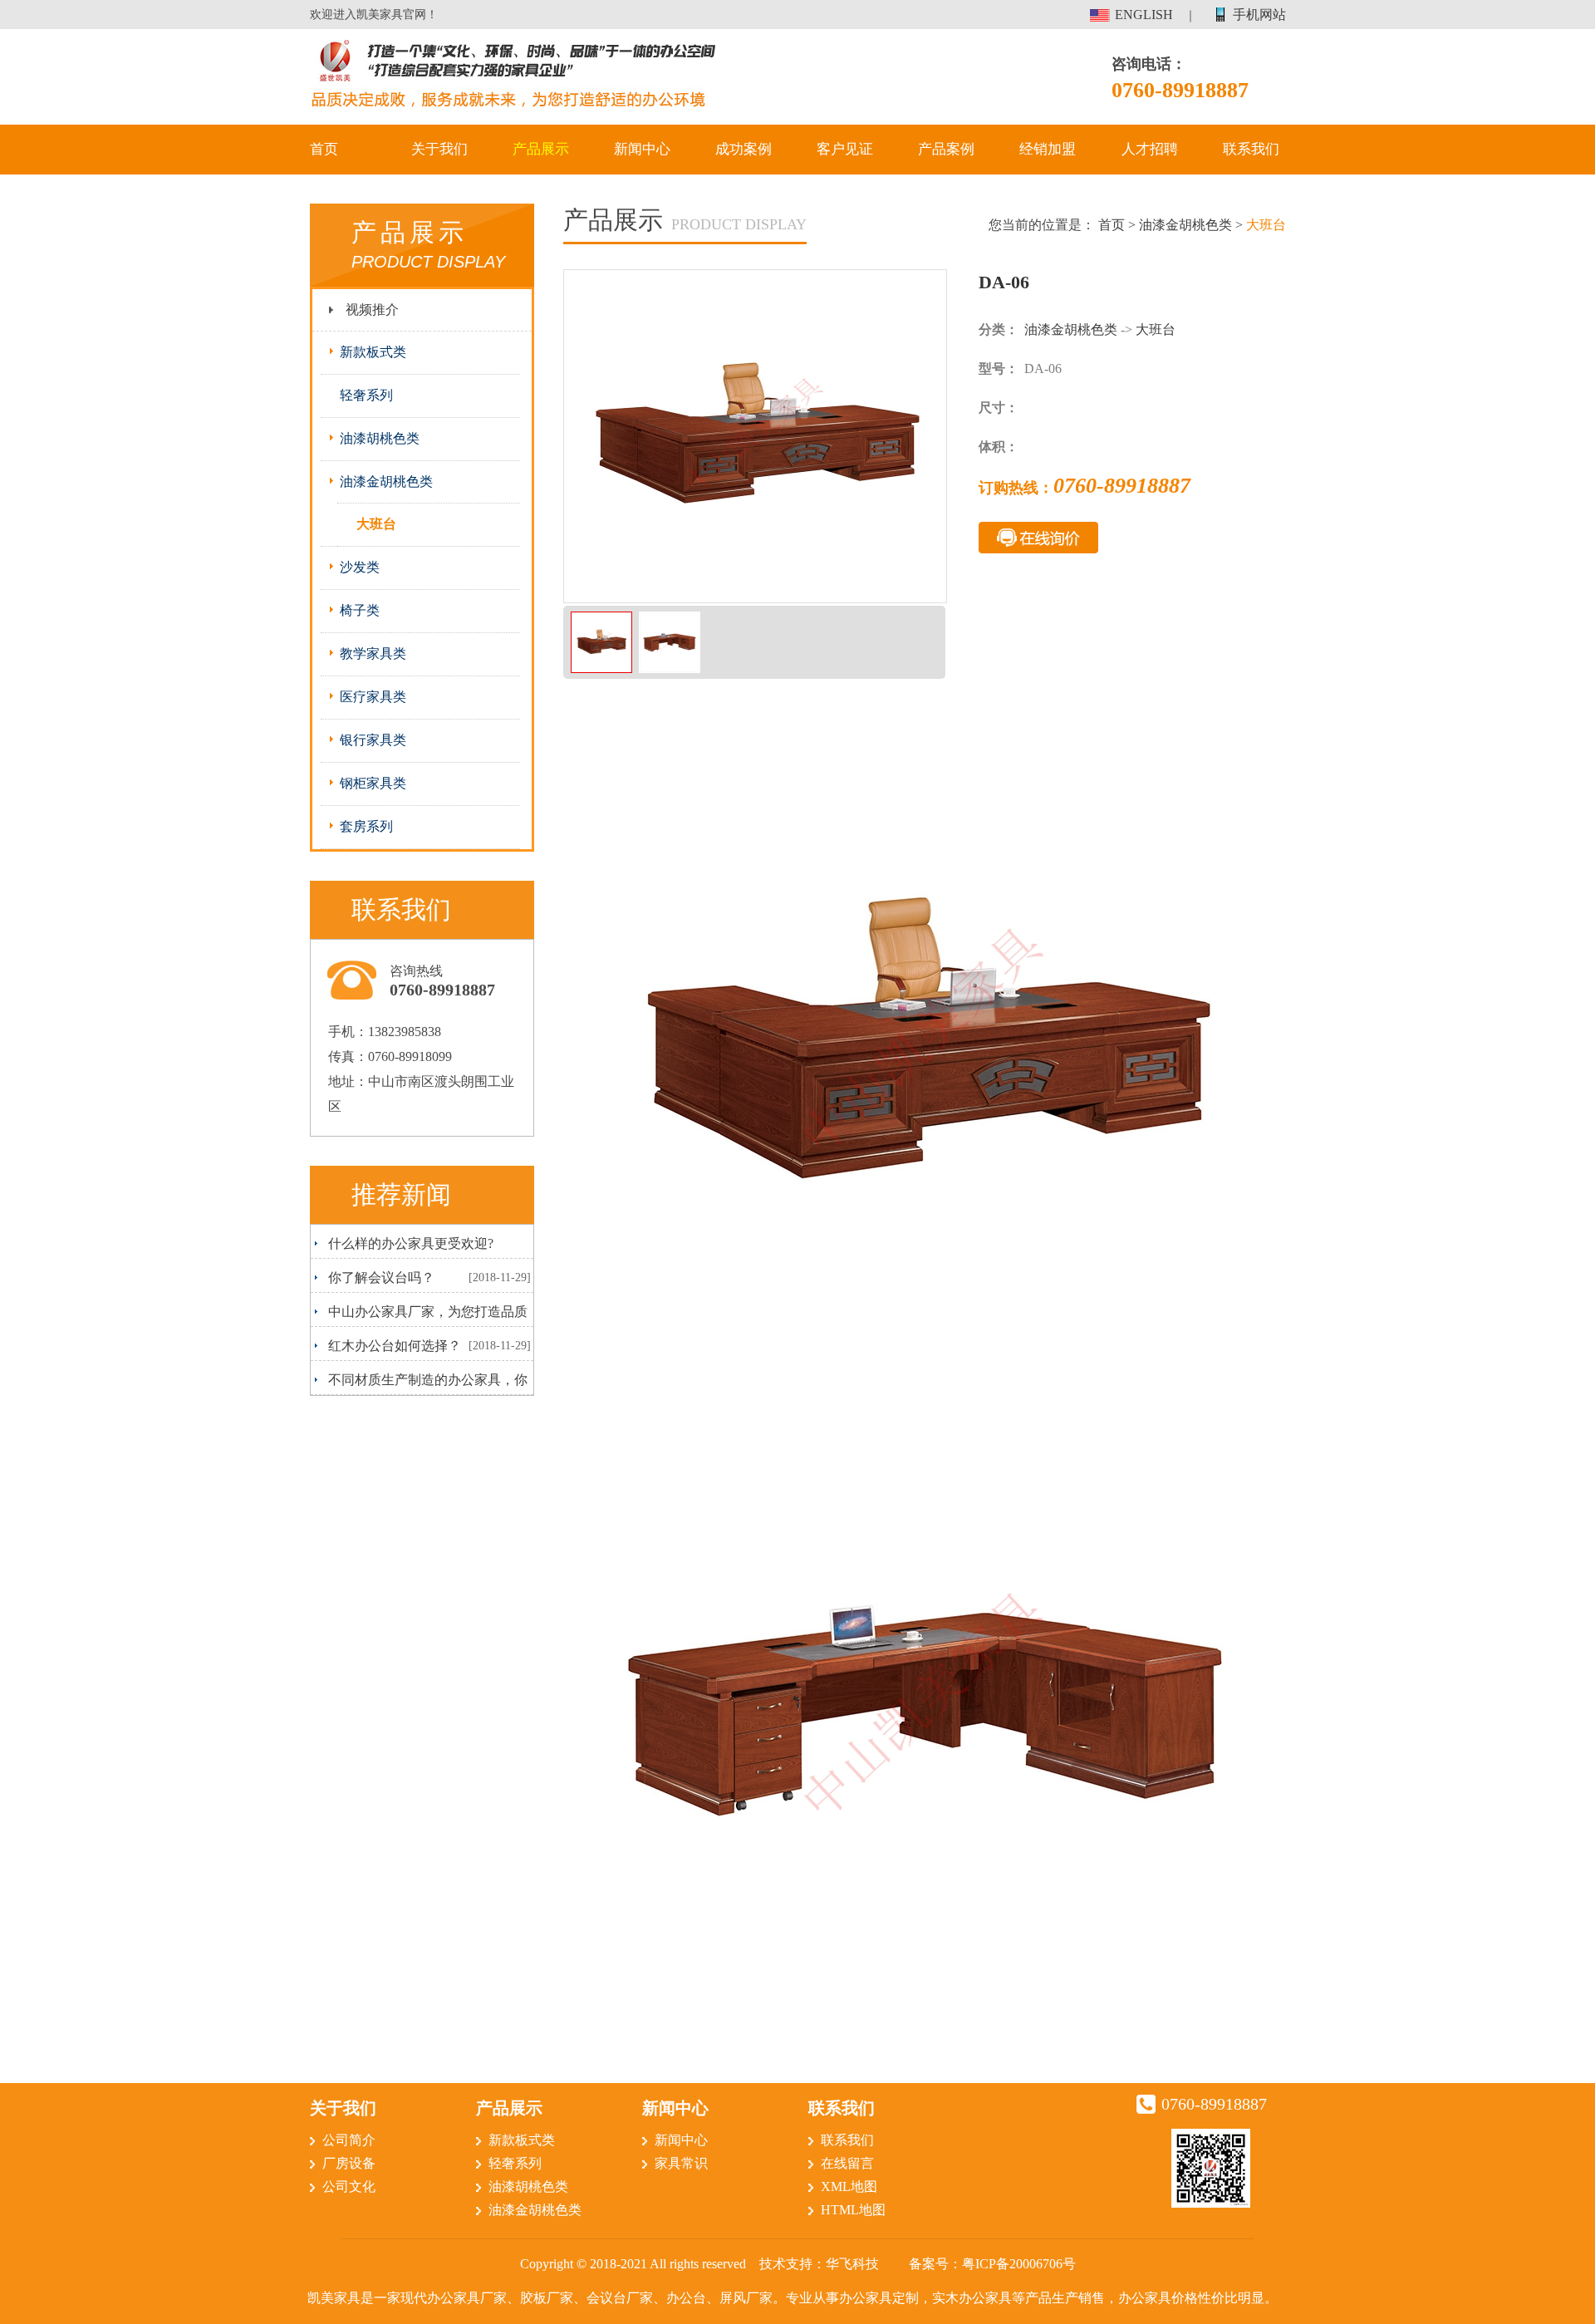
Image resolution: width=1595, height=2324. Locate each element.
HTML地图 (853, 2210)
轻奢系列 (366, 395)
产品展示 (541, 149)
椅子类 (360, 610)
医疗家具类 (373, 697)
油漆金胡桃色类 (386, 482)
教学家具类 (373, 653)
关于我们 (439, 149)
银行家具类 (373, 740)
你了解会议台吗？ (381, 1277)
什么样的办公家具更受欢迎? (411, 1243)
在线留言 (847, 2163)
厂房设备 (349, 2163)
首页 (324, 149)
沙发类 (360, 567)
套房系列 (366, 826)
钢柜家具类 (373, 783)
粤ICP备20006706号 (1019, 2264)
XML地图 (849, 2186)
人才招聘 (1150, 149)
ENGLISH (1144, 15)
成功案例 (744, 149)
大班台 (376, 524)
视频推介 (372, 310)
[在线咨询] (1038, 533)
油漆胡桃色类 (380, 438)
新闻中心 (642, 149)
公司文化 (349, 2186)
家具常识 (681, 2163)
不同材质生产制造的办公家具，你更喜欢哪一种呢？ (421, 1383)
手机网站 (1259, 15)
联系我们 (1251, 149)
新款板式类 (373, 352)
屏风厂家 (746, 2298)
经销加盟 (1048, 149)
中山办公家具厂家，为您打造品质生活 (421, 1315)
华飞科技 (852, 2264)
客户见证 (845, 149)
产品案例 (946, 149)
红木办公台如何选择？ (395, 1346)
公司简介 (349, 2140)
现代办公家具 (440, 2298)
